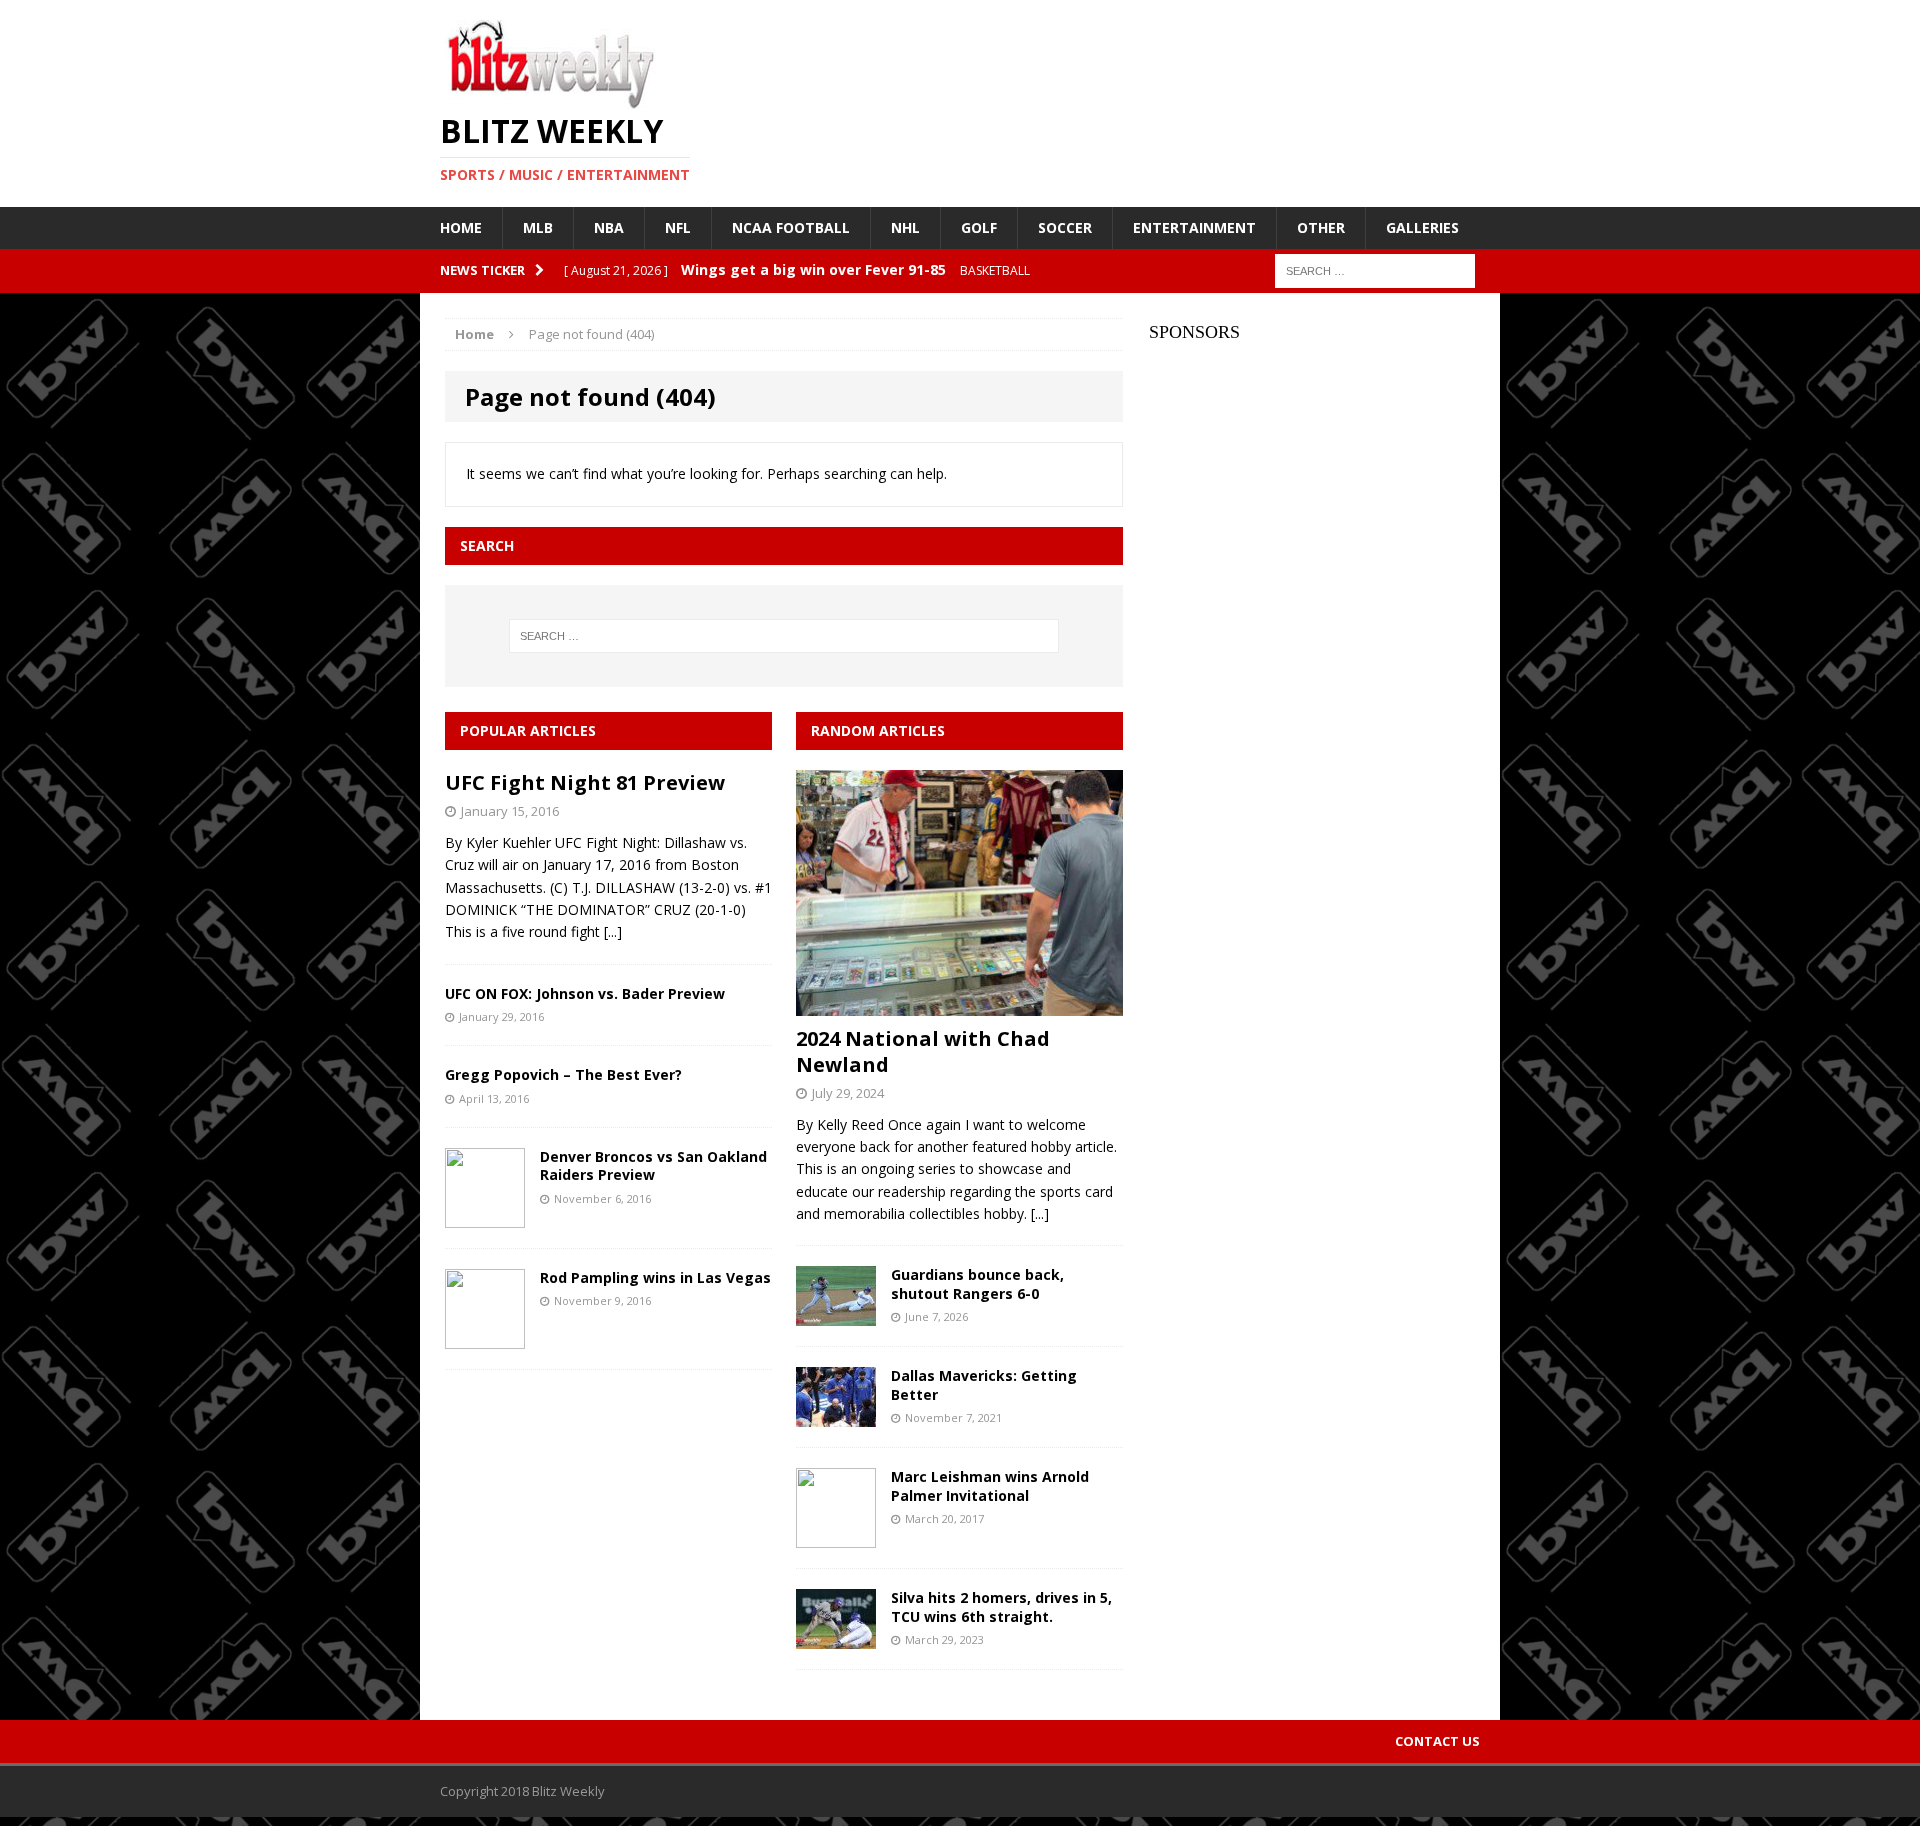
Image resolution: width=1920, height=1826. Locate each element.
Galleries (1422, 227)
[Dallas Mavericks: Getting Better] (836, 1415)
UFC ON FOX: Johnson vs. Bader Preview (585, 993)
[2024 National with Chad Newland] (959, 1003)
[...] (613, 931)
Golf (979, 227)
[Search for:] (1375, 269)
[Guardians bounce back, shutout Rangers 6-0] (836, 1314)
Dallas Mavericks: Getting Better (984, 1384)
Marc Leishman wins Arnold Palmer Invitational (990, 1485)
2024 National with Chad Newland (923, 1051)
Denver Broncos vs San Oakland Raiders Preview (653, 1165)
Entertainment (1194, 227)
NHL (905, 227)
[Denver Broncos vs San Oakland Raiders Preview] (485, 1216)
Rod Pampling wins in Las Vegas (655, 1277)
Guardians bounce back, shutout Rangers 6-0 (977, 1283)
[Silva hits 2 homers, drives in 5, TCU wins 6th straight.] (836, 1637)
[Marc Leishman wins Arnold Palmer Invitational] (836, 1536)
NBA (609, 227)
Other (1321, 227)
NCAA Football (791, 227)
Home (461, 227)
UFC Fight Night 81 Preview (585, 782)
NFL (678, 227)
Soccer (1065, 227)
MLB (538, 227)
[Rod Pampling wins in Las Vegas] (485, 1337)
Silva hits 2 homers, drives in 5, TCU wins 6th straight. (1001, 1606)
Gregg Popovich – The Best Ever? (563, 1074)
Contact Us (1437, 1741)
